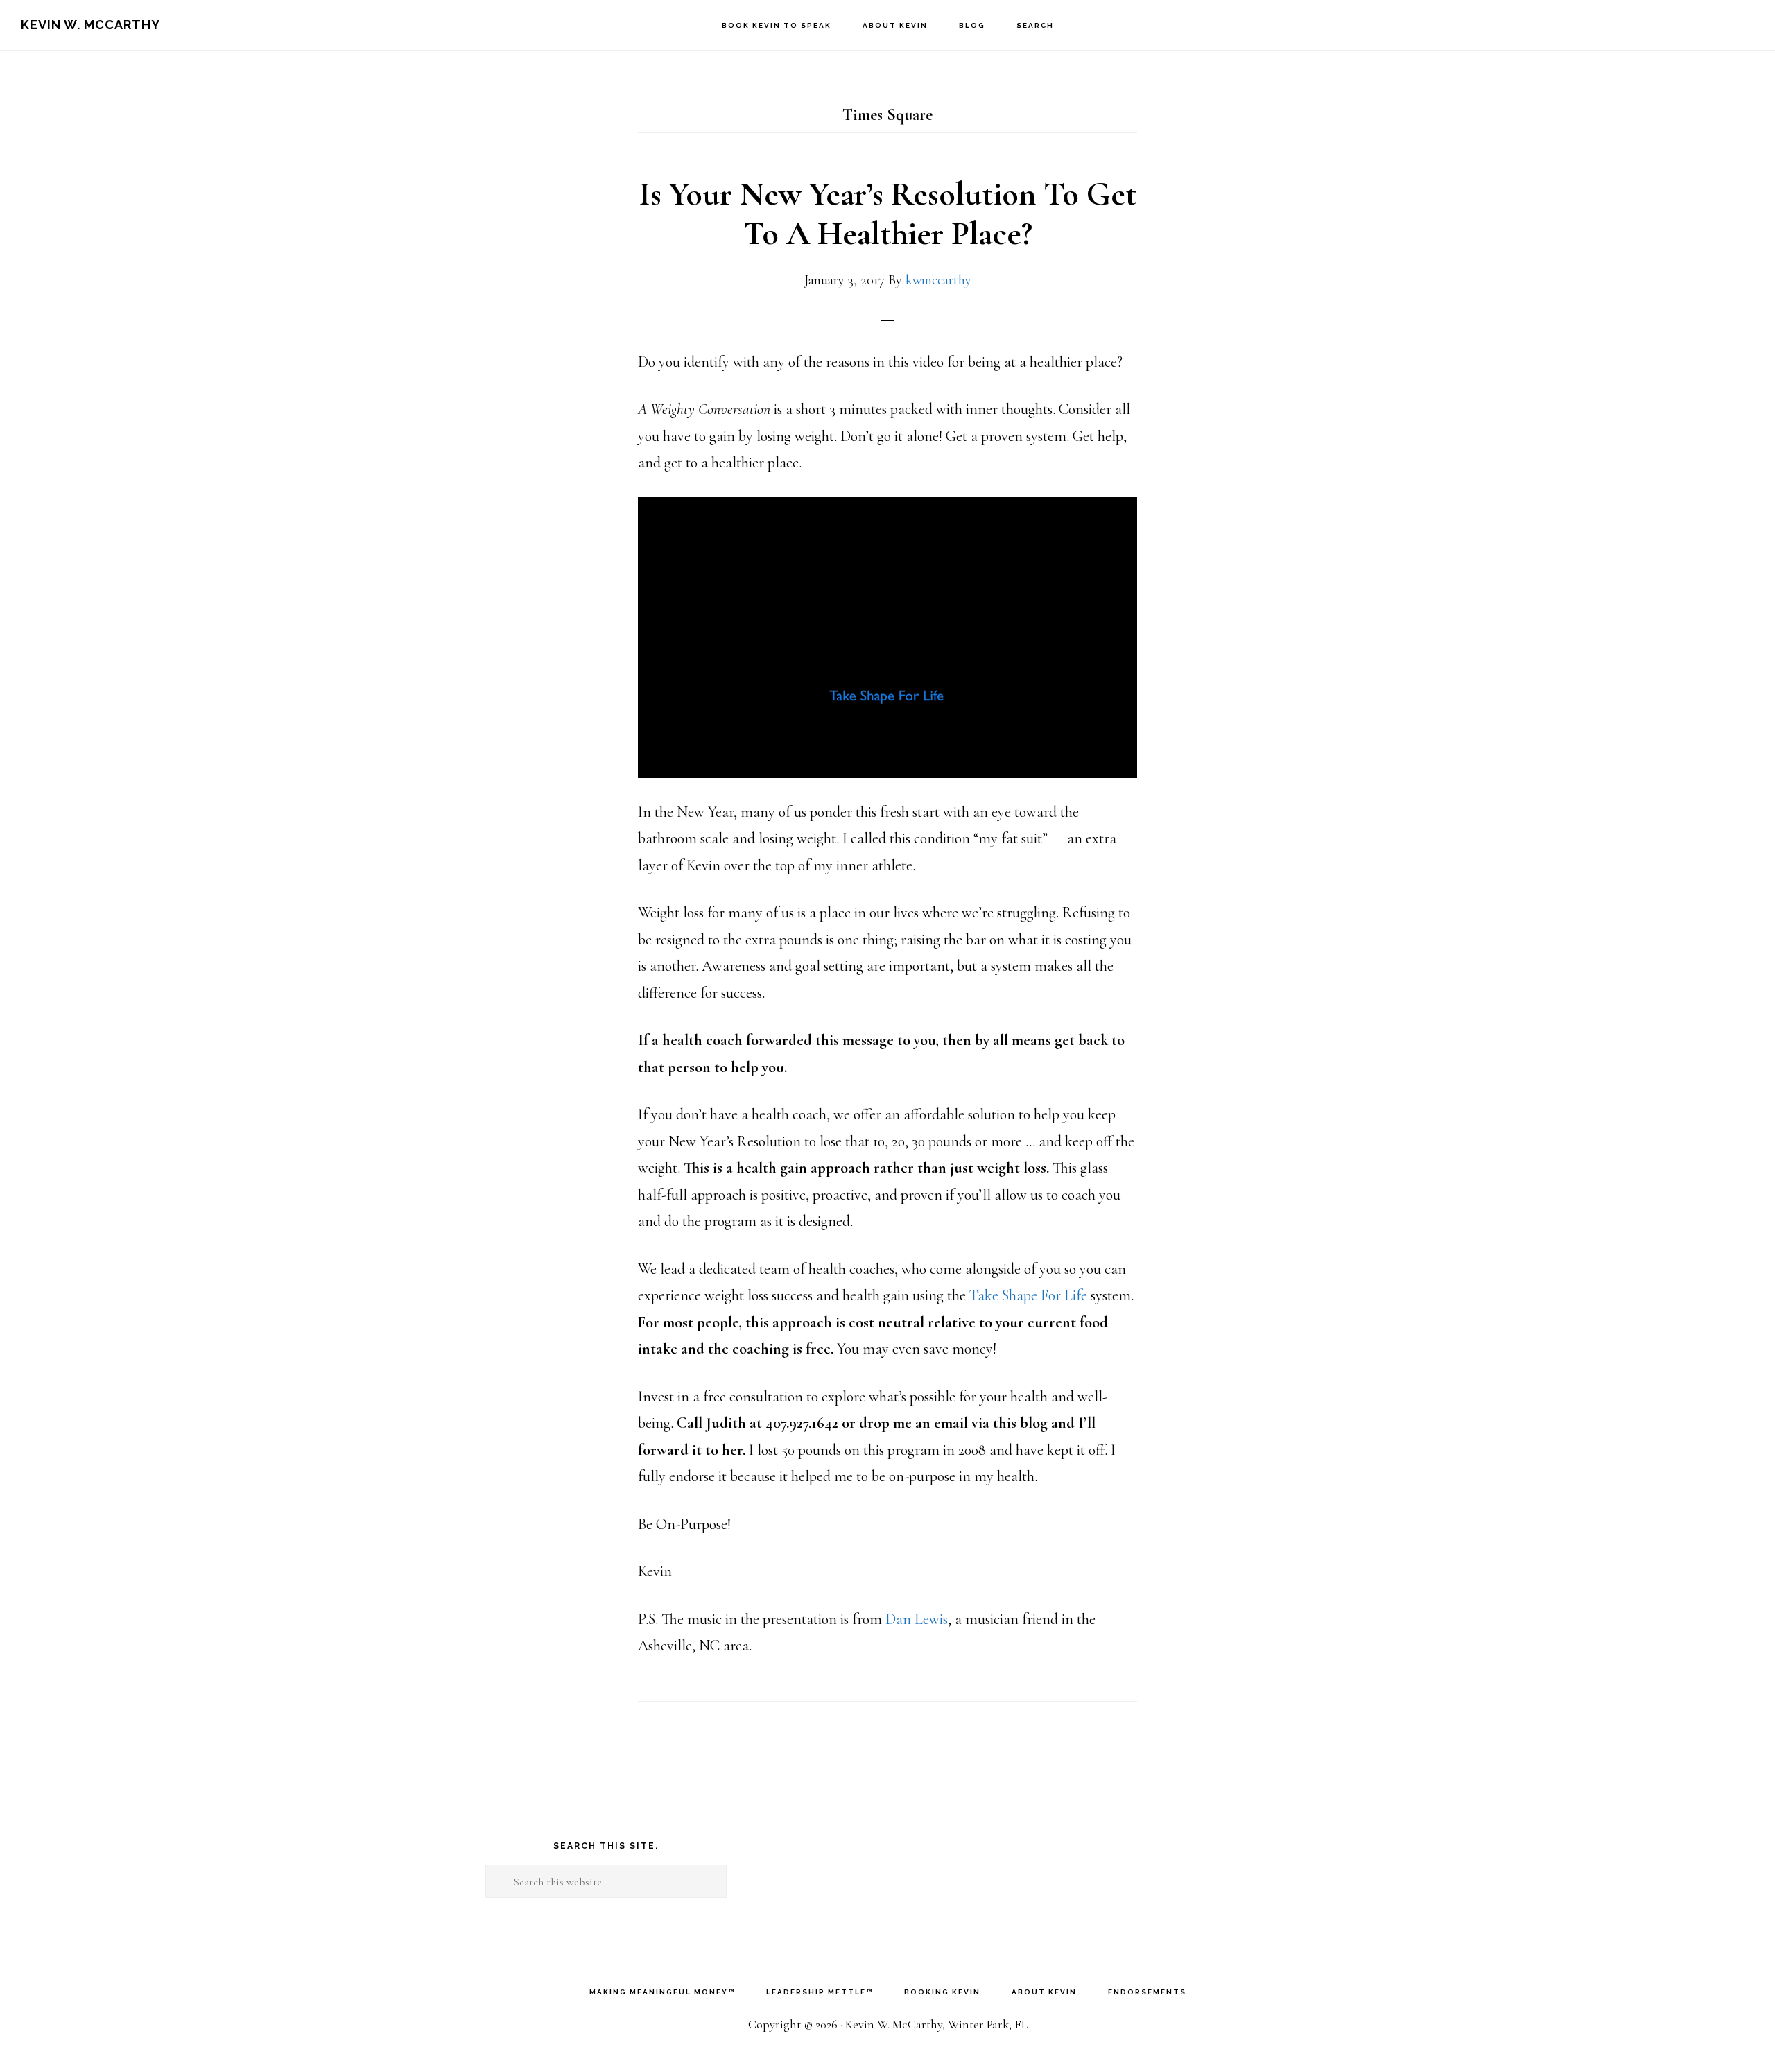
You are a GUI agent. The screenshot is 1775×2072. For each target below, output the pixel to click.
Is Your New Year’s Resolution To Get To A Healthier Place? (887, 214)
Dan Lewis (917, 1619)
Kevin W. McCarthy (90, 25)
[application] (887, 638)
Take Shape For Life (1028, 1295)
